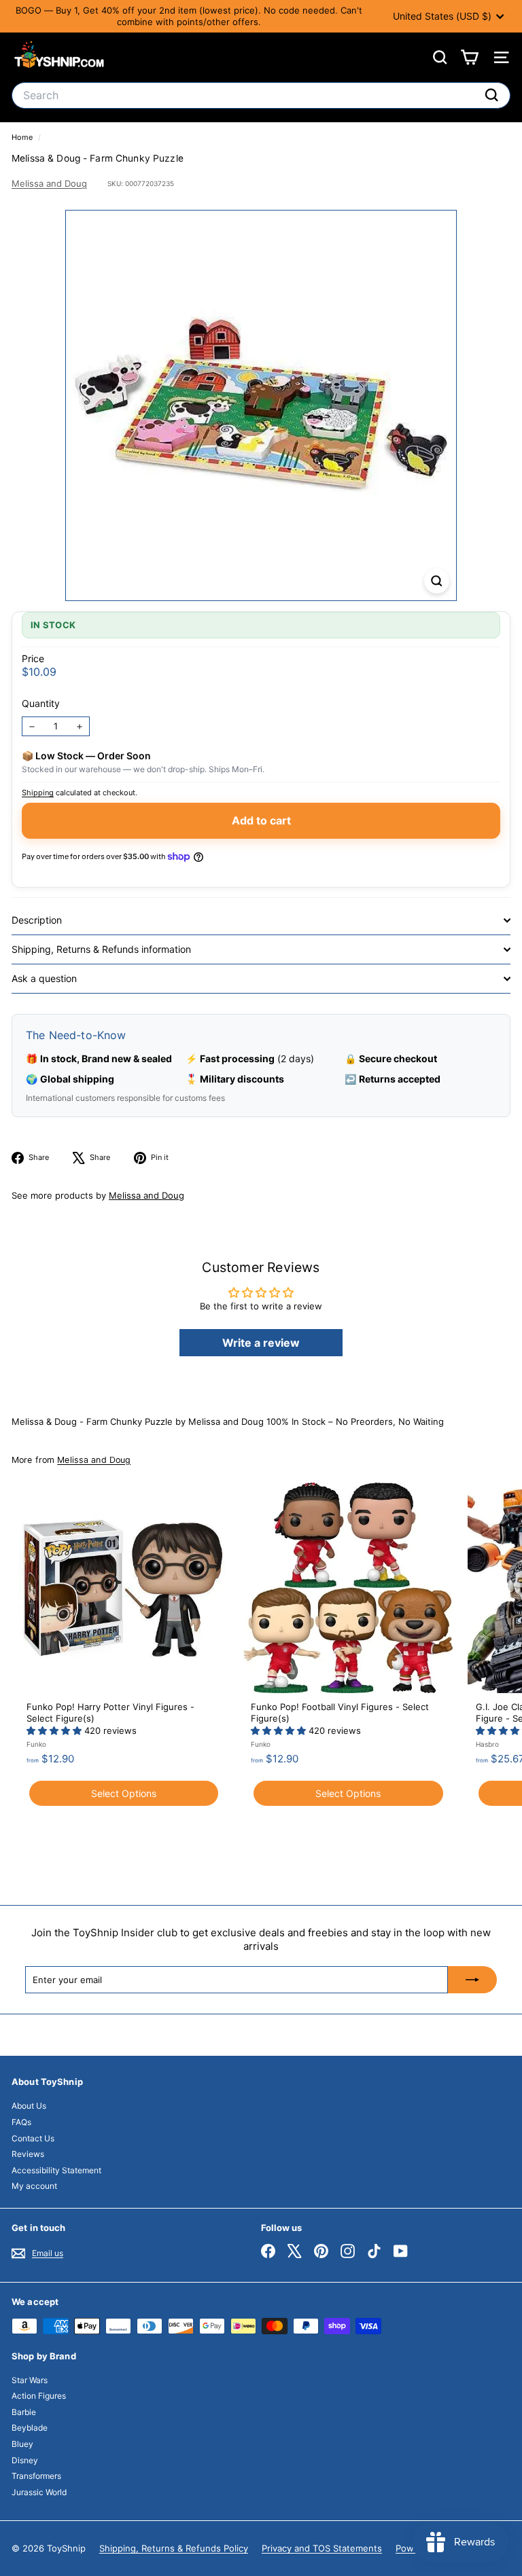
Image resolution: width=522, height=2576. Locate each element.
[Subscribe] (472, 1980)
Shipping (38, 793)
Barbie (24, 2412)
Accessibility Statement (56, 2170)
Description (37, 920)
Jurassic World (39, 2492)
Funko (36, 1744)
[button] (55, 1730)
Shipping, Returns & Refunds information (101, 949)
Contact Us (33, 2138)
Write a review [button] (261, 1343)
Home (23, 137)
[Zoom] (437, 581)
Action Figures (39, 2396)
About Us (29, 2106)
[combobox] (261, 95)
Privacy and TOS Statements (322, 2548)
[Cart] (469, 57)
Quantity (41, 703)
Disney (25, 2460)
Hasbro (487, 1744)
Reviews (28, 2154)
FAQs (21, 2122)
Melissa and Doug (49, 183)
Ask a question (44, 978)
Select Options (124, 1793)
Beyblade (30, 2428)
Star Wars (30, 2380)
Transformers (36, 2476)
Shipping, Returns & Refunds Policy (174, 2548)
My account (34, 2186)
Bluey (22, 2444)
